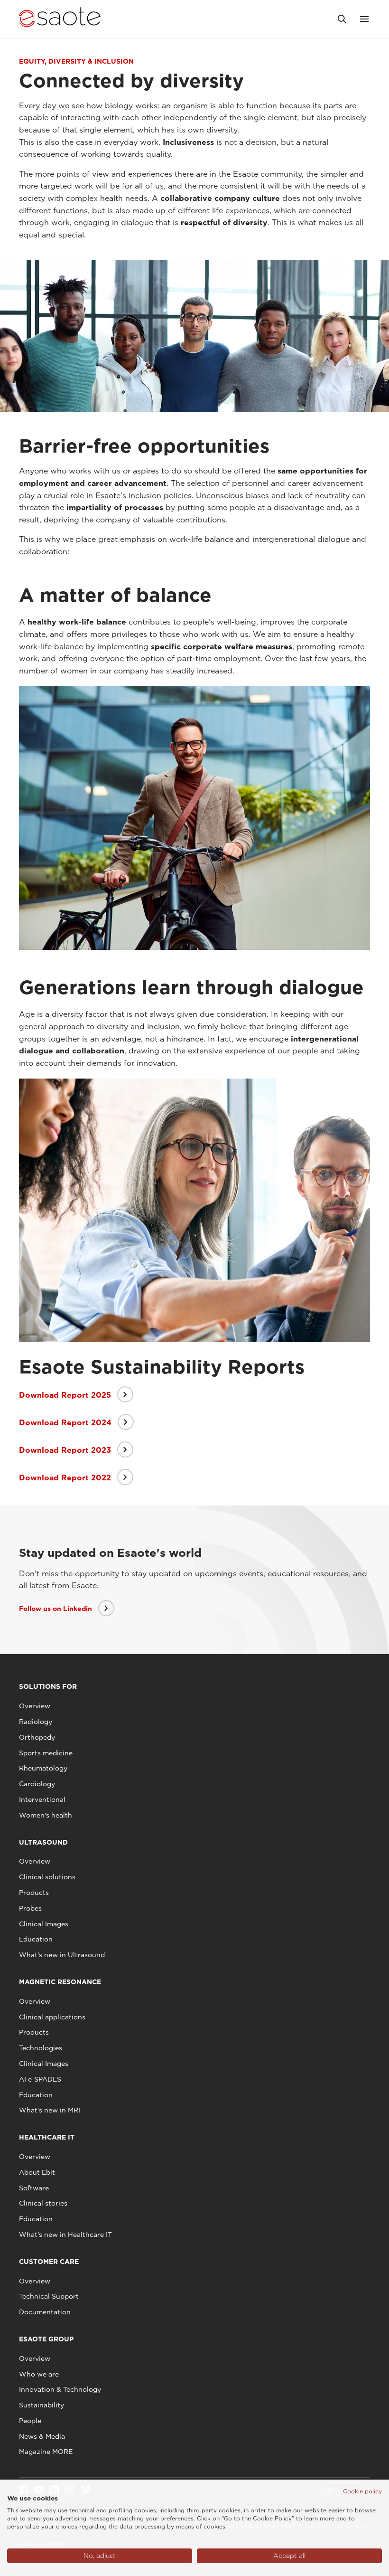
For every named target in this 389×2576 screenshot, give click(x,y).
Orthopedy (37, 1737)
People (30, 2421)
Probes (30, 1908)
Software (34, 2188)
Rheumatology (43, 1768)
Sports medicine (46, 1753)
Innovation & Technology (60, 2389)
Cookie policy (362, 2491)
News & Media (42, 2436)
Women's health (46, 1815)
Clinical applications (52, 2017)
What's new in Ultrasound (62, 1955)
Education (36, 1939)
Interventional (42, 1799)
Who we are (39, 2374)
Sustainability (42, 2405)
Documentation (45, 2312)
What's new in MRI (50, 2110)
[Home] (60, 19)
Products (34, 1893)
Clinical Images (44, 1924)
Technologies (41, 2048)
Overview (35, 1706)
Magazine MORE (46, 2452)
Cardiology (37, 1784)
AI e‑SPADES (40, 2079)
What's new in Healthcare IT (65, 2235)
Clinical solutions (47, 1877)
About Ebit (37, 2172)
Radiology (36, 1722)
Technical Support (49, 2296)
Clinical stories (43, 2203)
